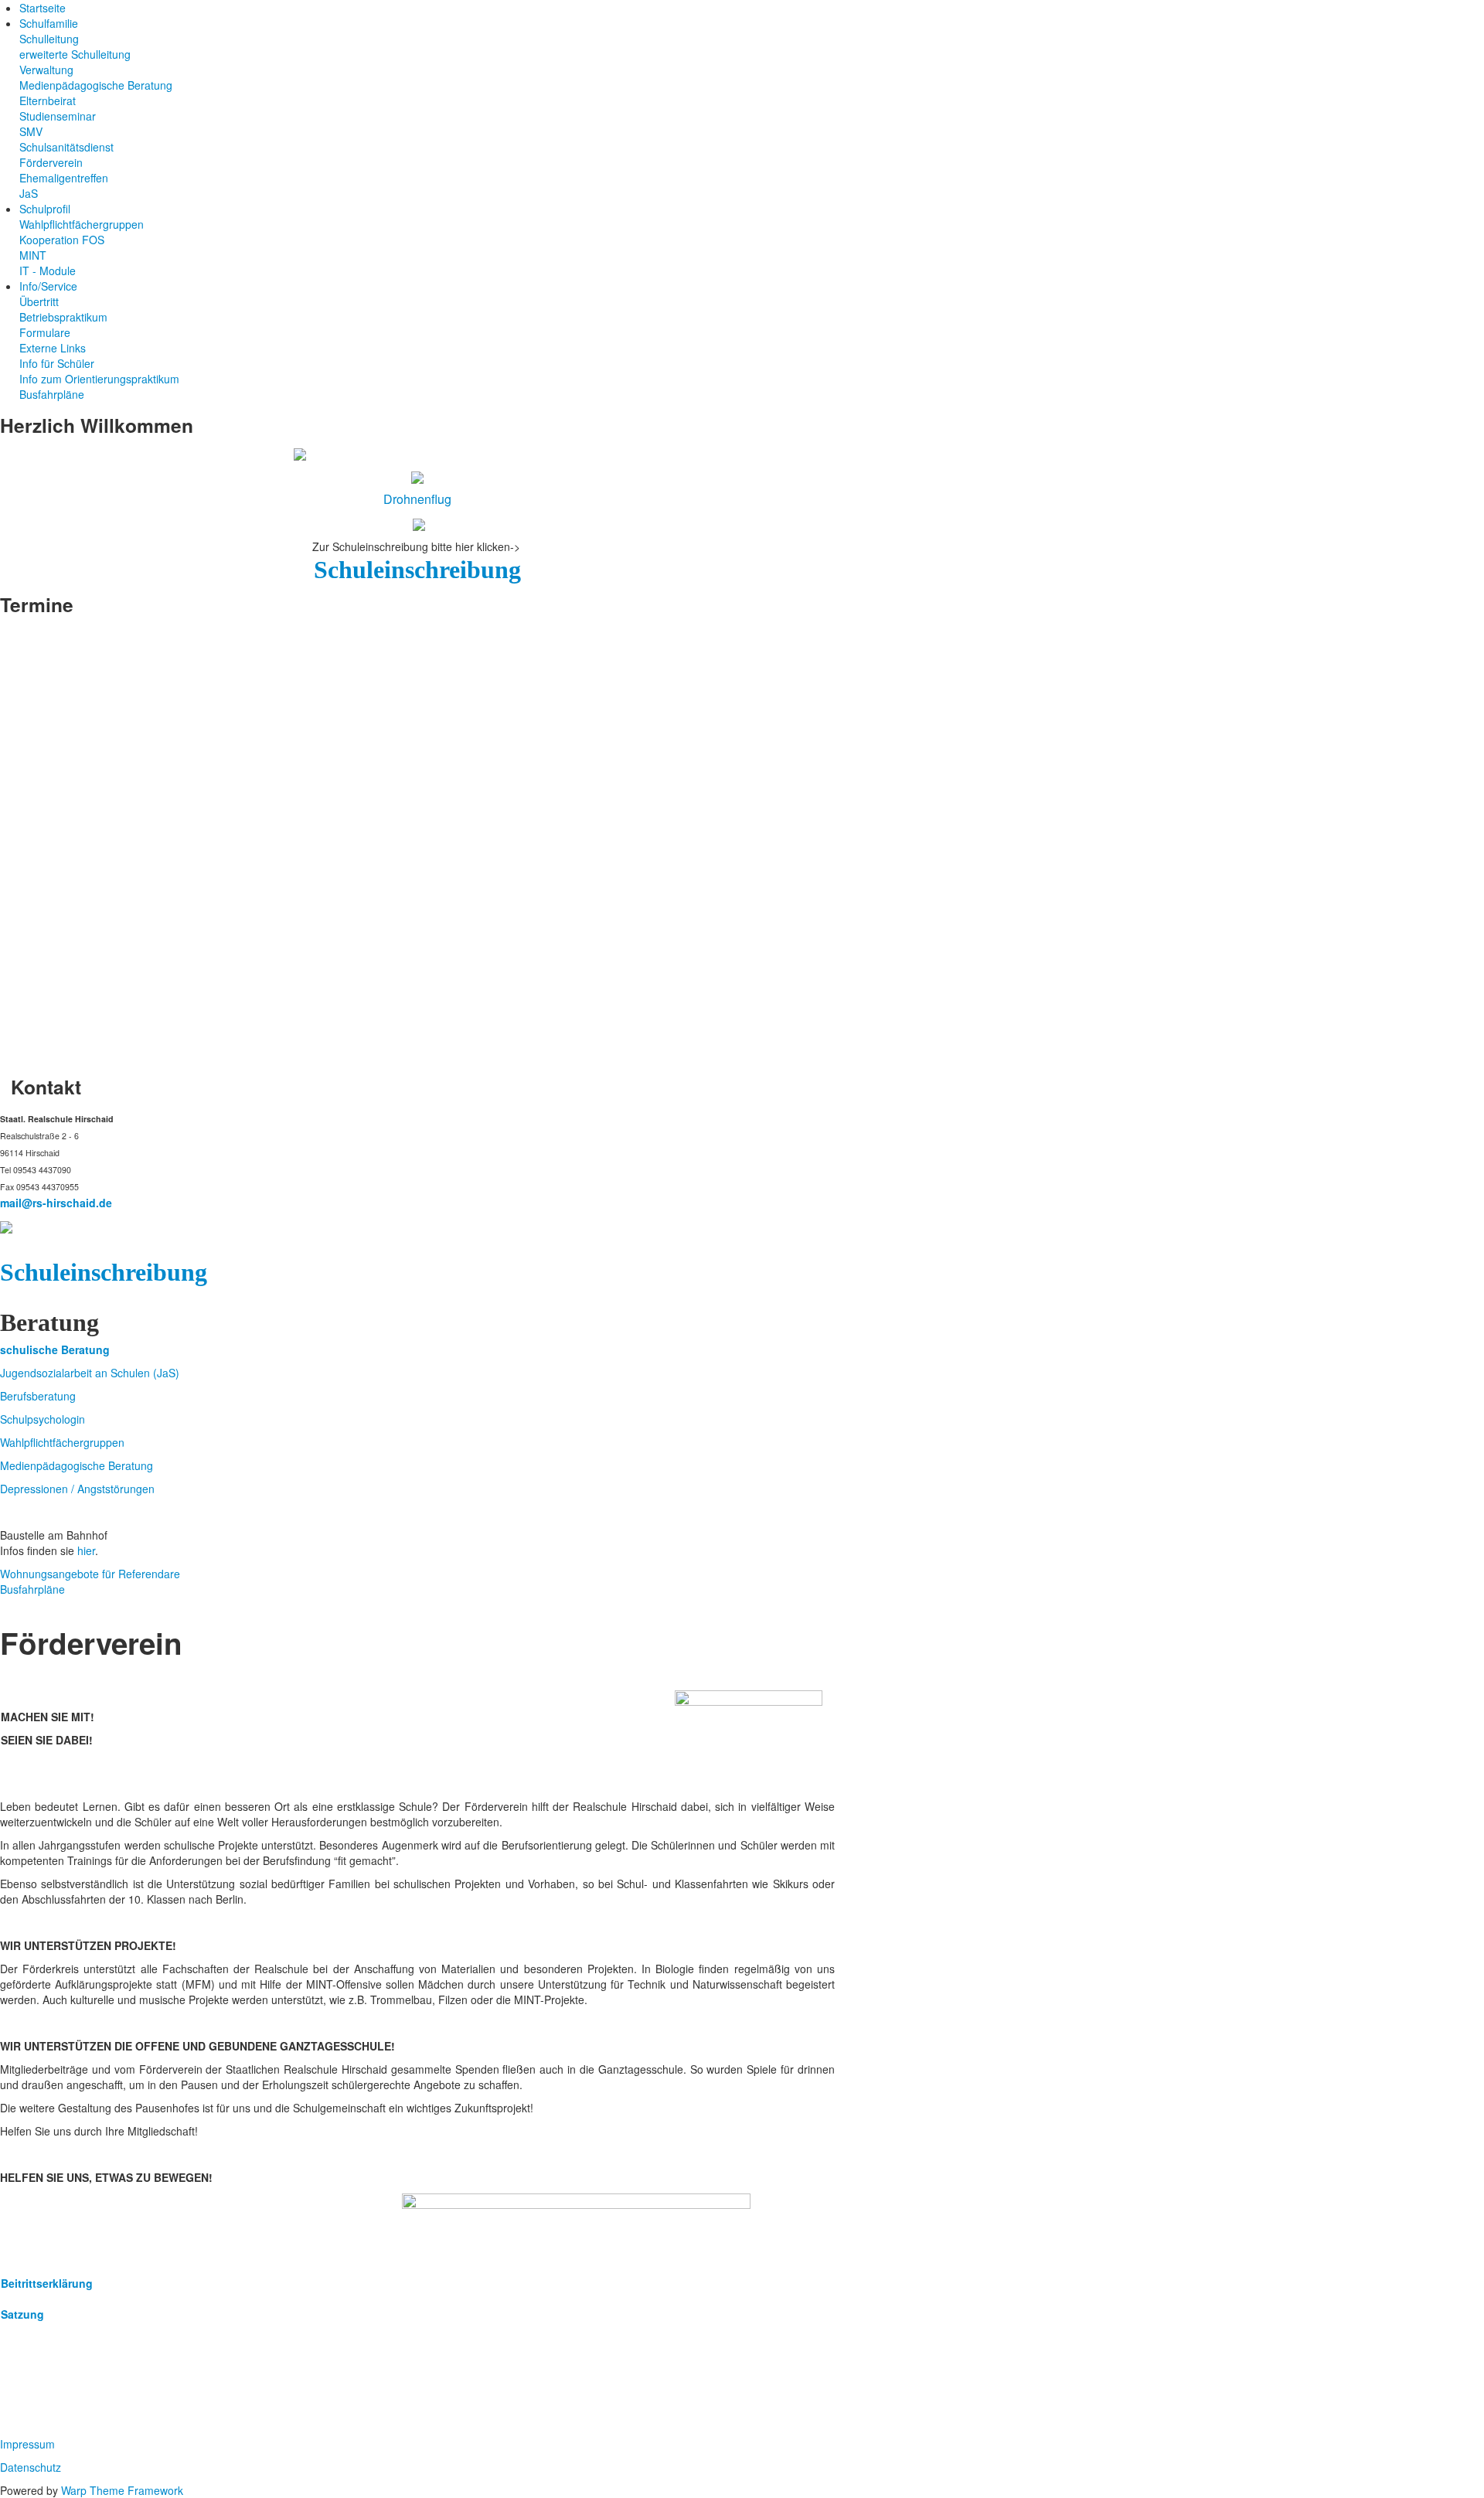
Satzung (22, 2314)
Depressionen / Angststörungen (77, 1489)
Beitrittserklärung (47, 2283)
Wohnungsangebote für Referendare (90, 1574)
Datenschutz (31, 2467)
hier (86, 1550)
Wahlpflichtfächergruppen (62, 1442)
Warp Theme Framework (122, 2490)
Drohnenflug (417, 499)
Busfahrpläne (32, 1589)
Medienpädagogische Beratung (77, 1465)
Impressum (27, 2444)
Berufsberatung (38, 1396)
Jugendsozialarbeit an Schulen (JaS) (90, 1373)
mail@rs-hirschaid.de (58, 1203)
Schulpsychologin (43, 1419)
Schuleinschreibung (417, 570)
